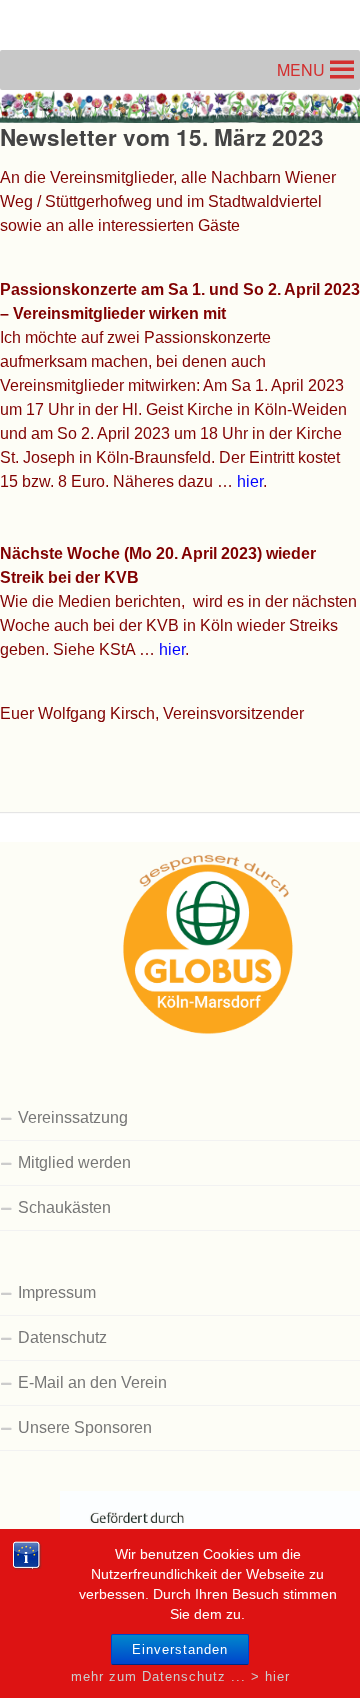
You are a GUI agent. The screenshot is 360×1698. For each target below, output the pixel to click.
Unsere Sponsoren (85, 1427)
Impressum (57, 1292)
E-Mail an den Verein (92, 1382)
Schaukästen (64, 1207)
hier (250, 481)
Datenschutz (62, 1337)
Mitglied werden (74, 1162)
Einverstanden (180, 1649)
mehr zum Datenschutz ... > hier (180, 1676)
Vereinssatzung (73, 1117)
